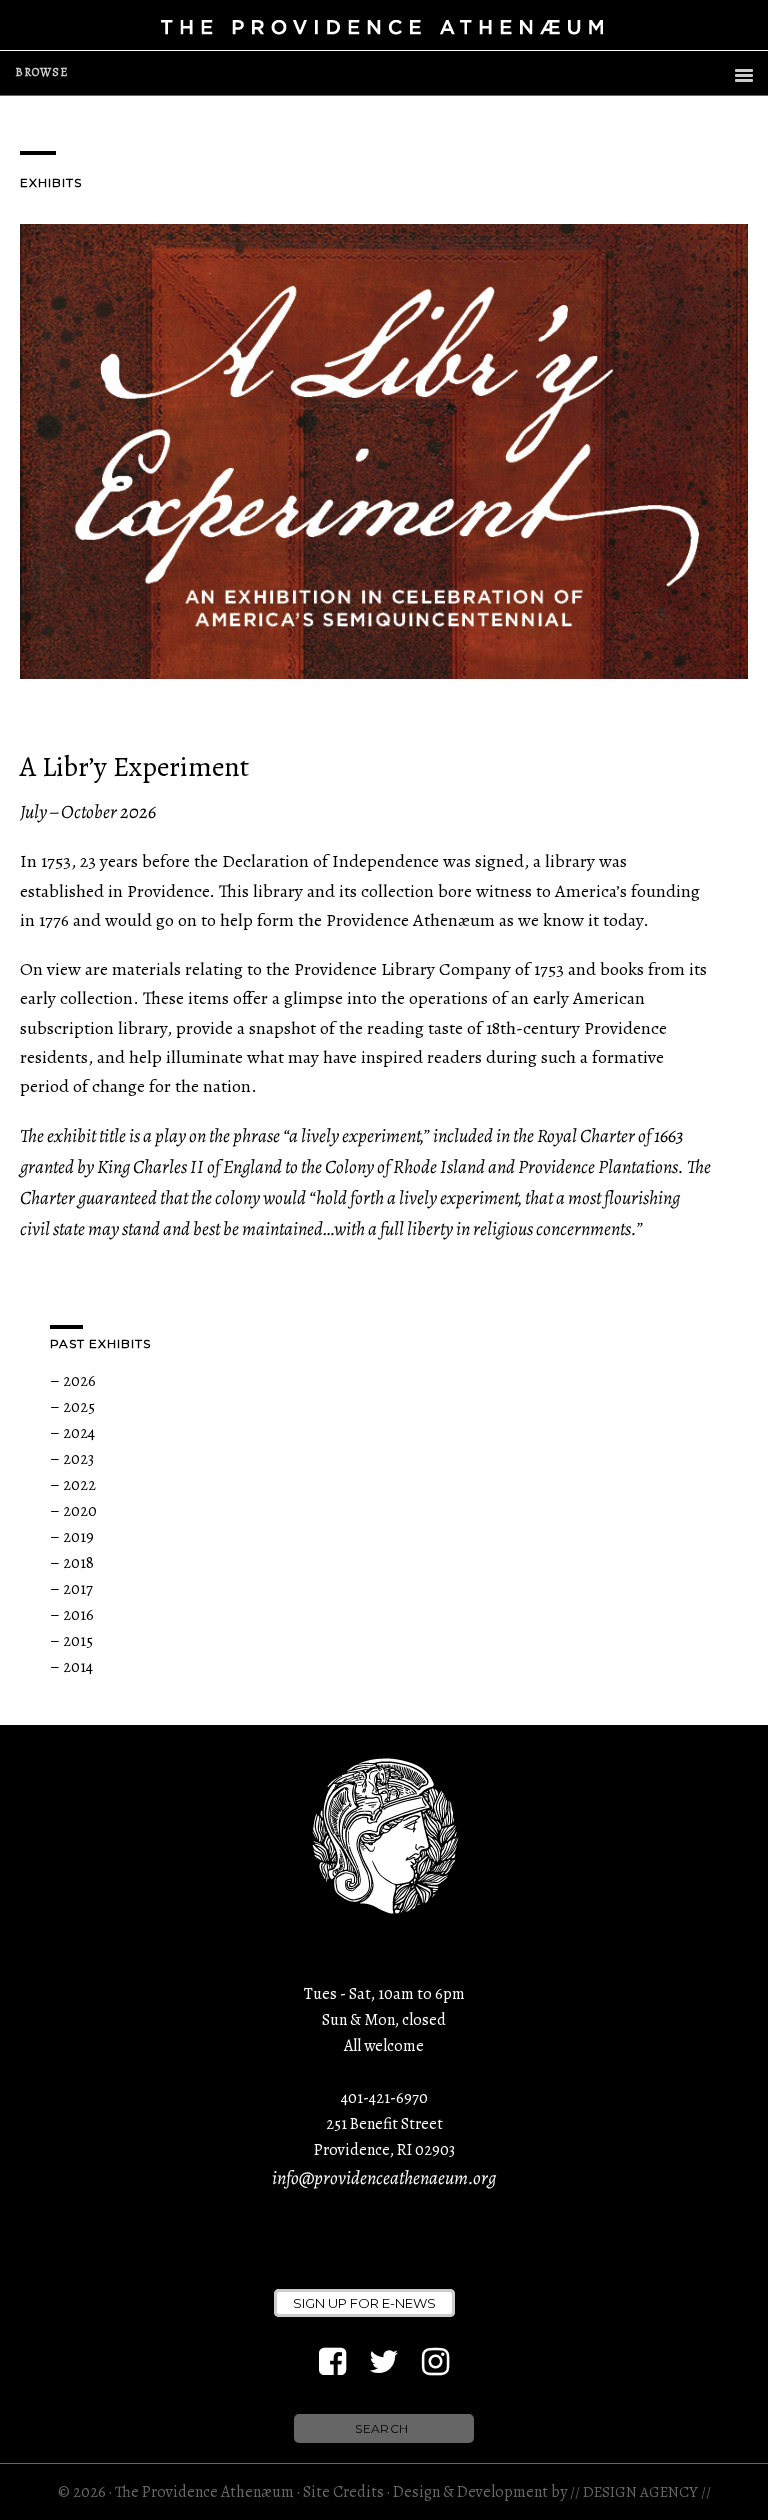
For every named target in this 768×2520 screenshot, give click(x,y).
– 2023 (72, 1459)
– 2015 (71, 1641)
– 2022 (73, 1485)
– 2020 (73, 1511)
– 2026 (73, 1381)
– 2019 (72, 1537)
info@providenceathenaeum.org (384, 2178)
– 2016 (72, 1615)
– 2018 (72, 1563)
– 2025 (72, 1407)
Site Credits (343, 2492)
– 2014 (71, 1667)
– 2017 (71, 1589)
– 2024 (72, 1433)
